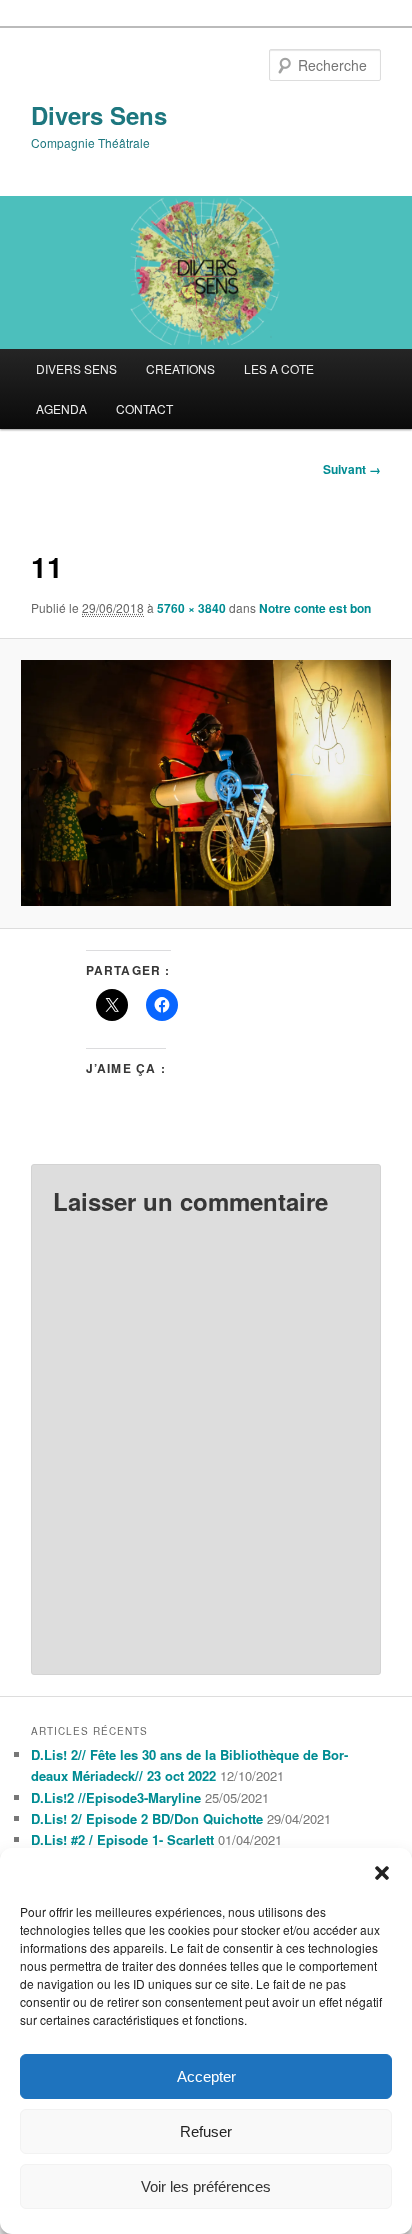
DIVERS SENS (76, 368)
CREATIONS (180, 368)
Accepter (206, 2076)
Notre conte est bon (315, 608)
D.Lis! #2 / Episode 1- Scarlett (122, 1839)
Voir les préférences (206, 2186)
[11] (205, 783)
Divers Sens (99, 115)
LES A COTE (279, 368)
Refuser (206, 2131)
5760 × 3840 (191, 608)
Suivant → (352, 469)
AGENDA (61, 408)
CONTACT (144, 408)
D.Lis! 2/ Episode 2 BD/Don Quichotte (147, 1818)
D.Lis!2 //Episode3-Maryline (116, 1797)
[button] (382, 1873)
